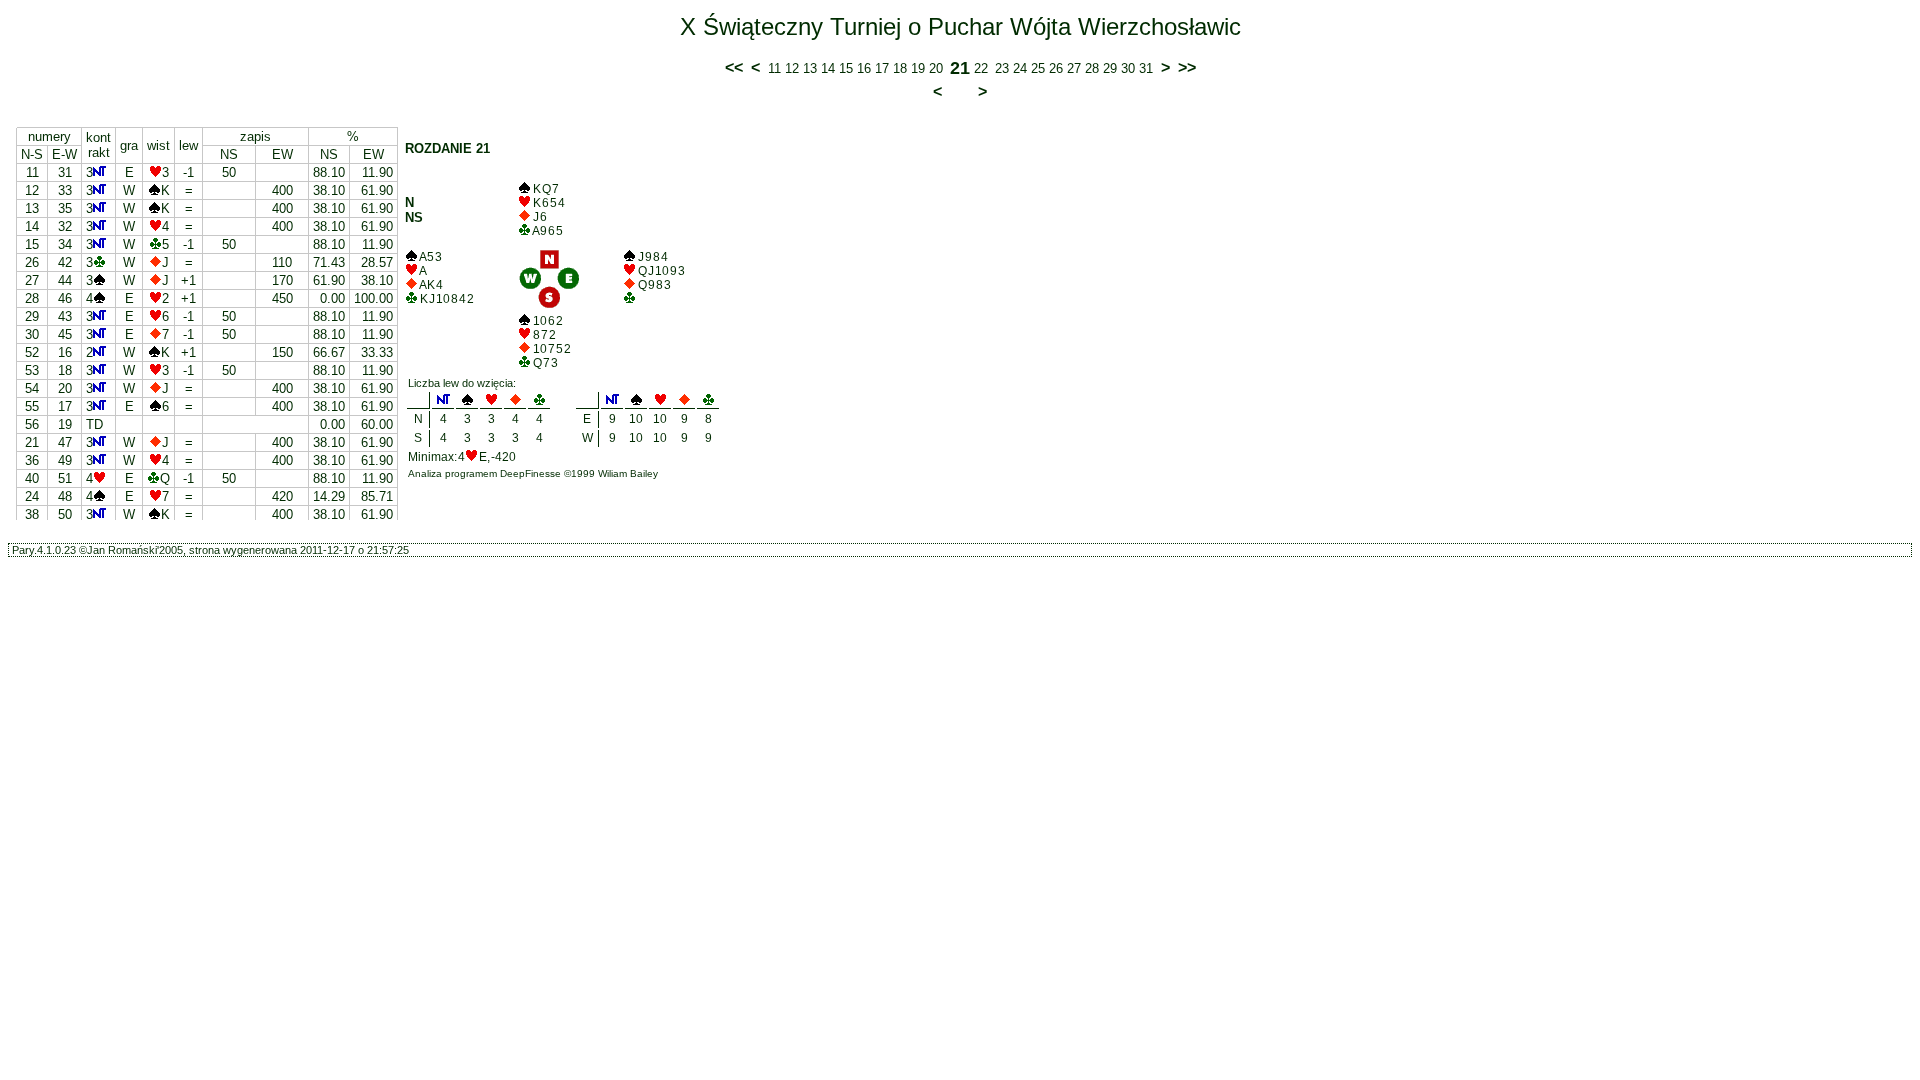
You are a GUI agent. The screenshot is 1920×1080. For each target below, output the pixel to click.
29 (1110, 68)
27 (1074, 68)
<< (734, 67)
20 (936, 68)
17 (882, 68)
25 (1038, 68)
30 (1128, 68)
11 (774, 68)
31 (1146, 68)
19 (918, 68)
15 (846, 68)
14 (828, 68)
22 (981, 68)
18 (900, 68)
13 (810, 68)
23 (1002, 68)
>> (1187, 67)
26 (1056, 68)
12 (792, 68)
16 (864, 68)
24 (1020, 68)
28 (1092, 68)
